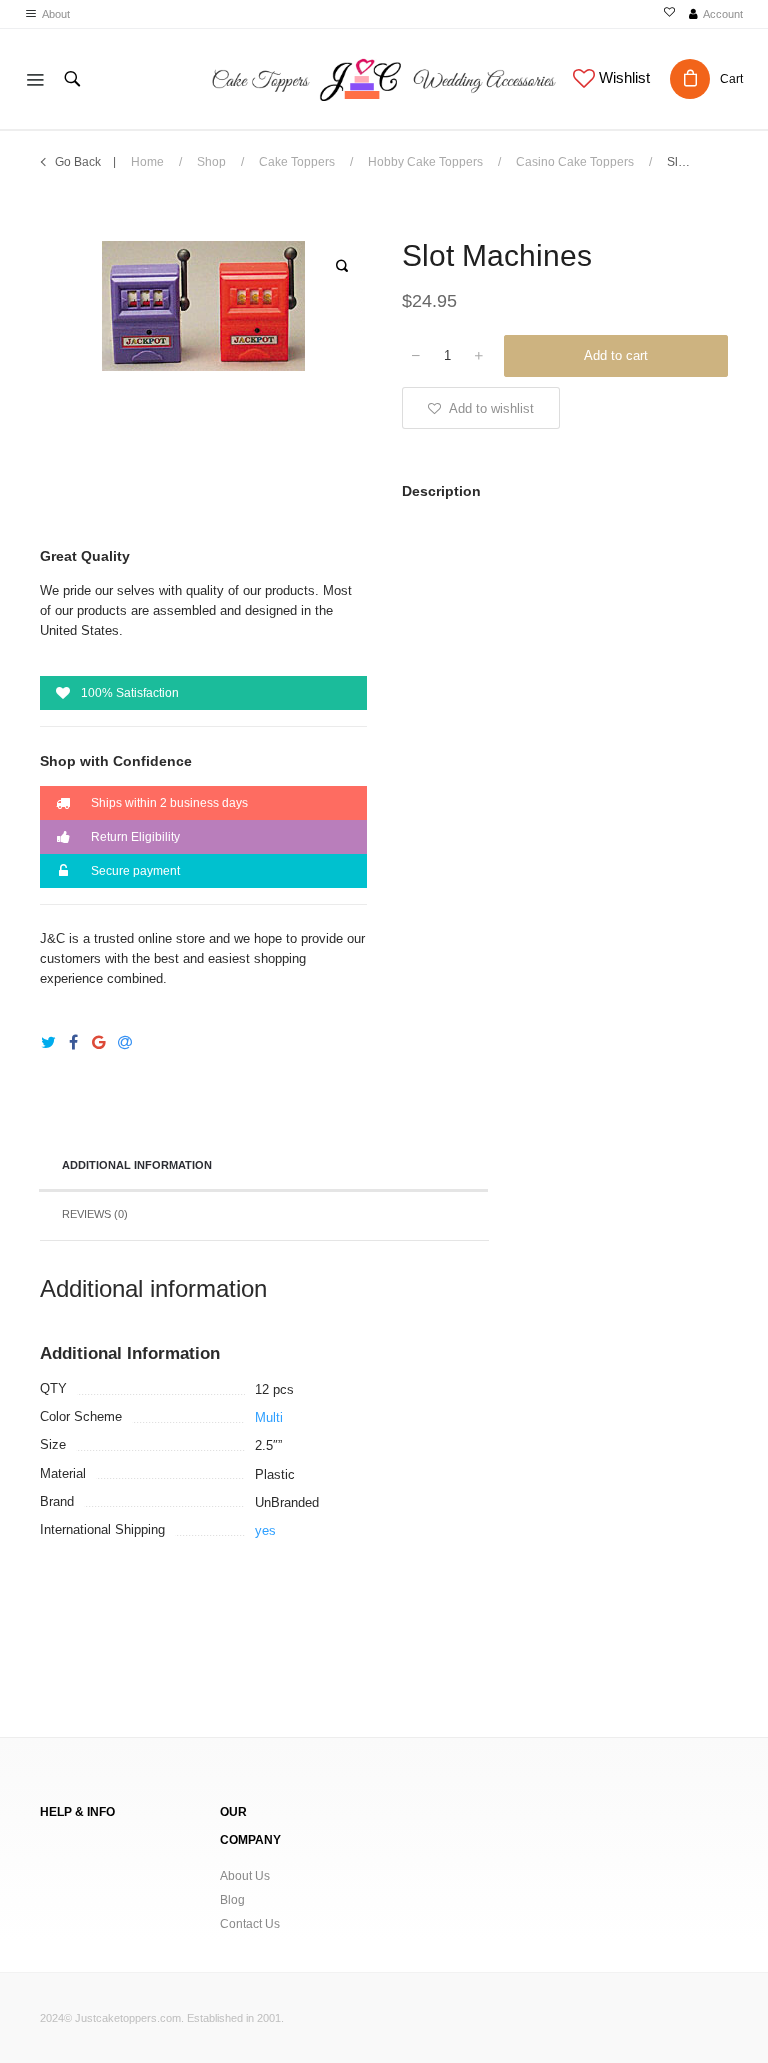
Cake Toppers (297, 162)
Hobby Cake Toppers (425, 162)
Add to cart (616, 355)
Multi (269, 1417)
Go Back (78, 162)
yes (265, 1530)
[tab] (263, 1167)
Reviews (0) (95, 1214)
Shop (211, 162)
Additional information (137, 1165)
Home (147, 162)
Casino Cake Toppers (575, 162)
